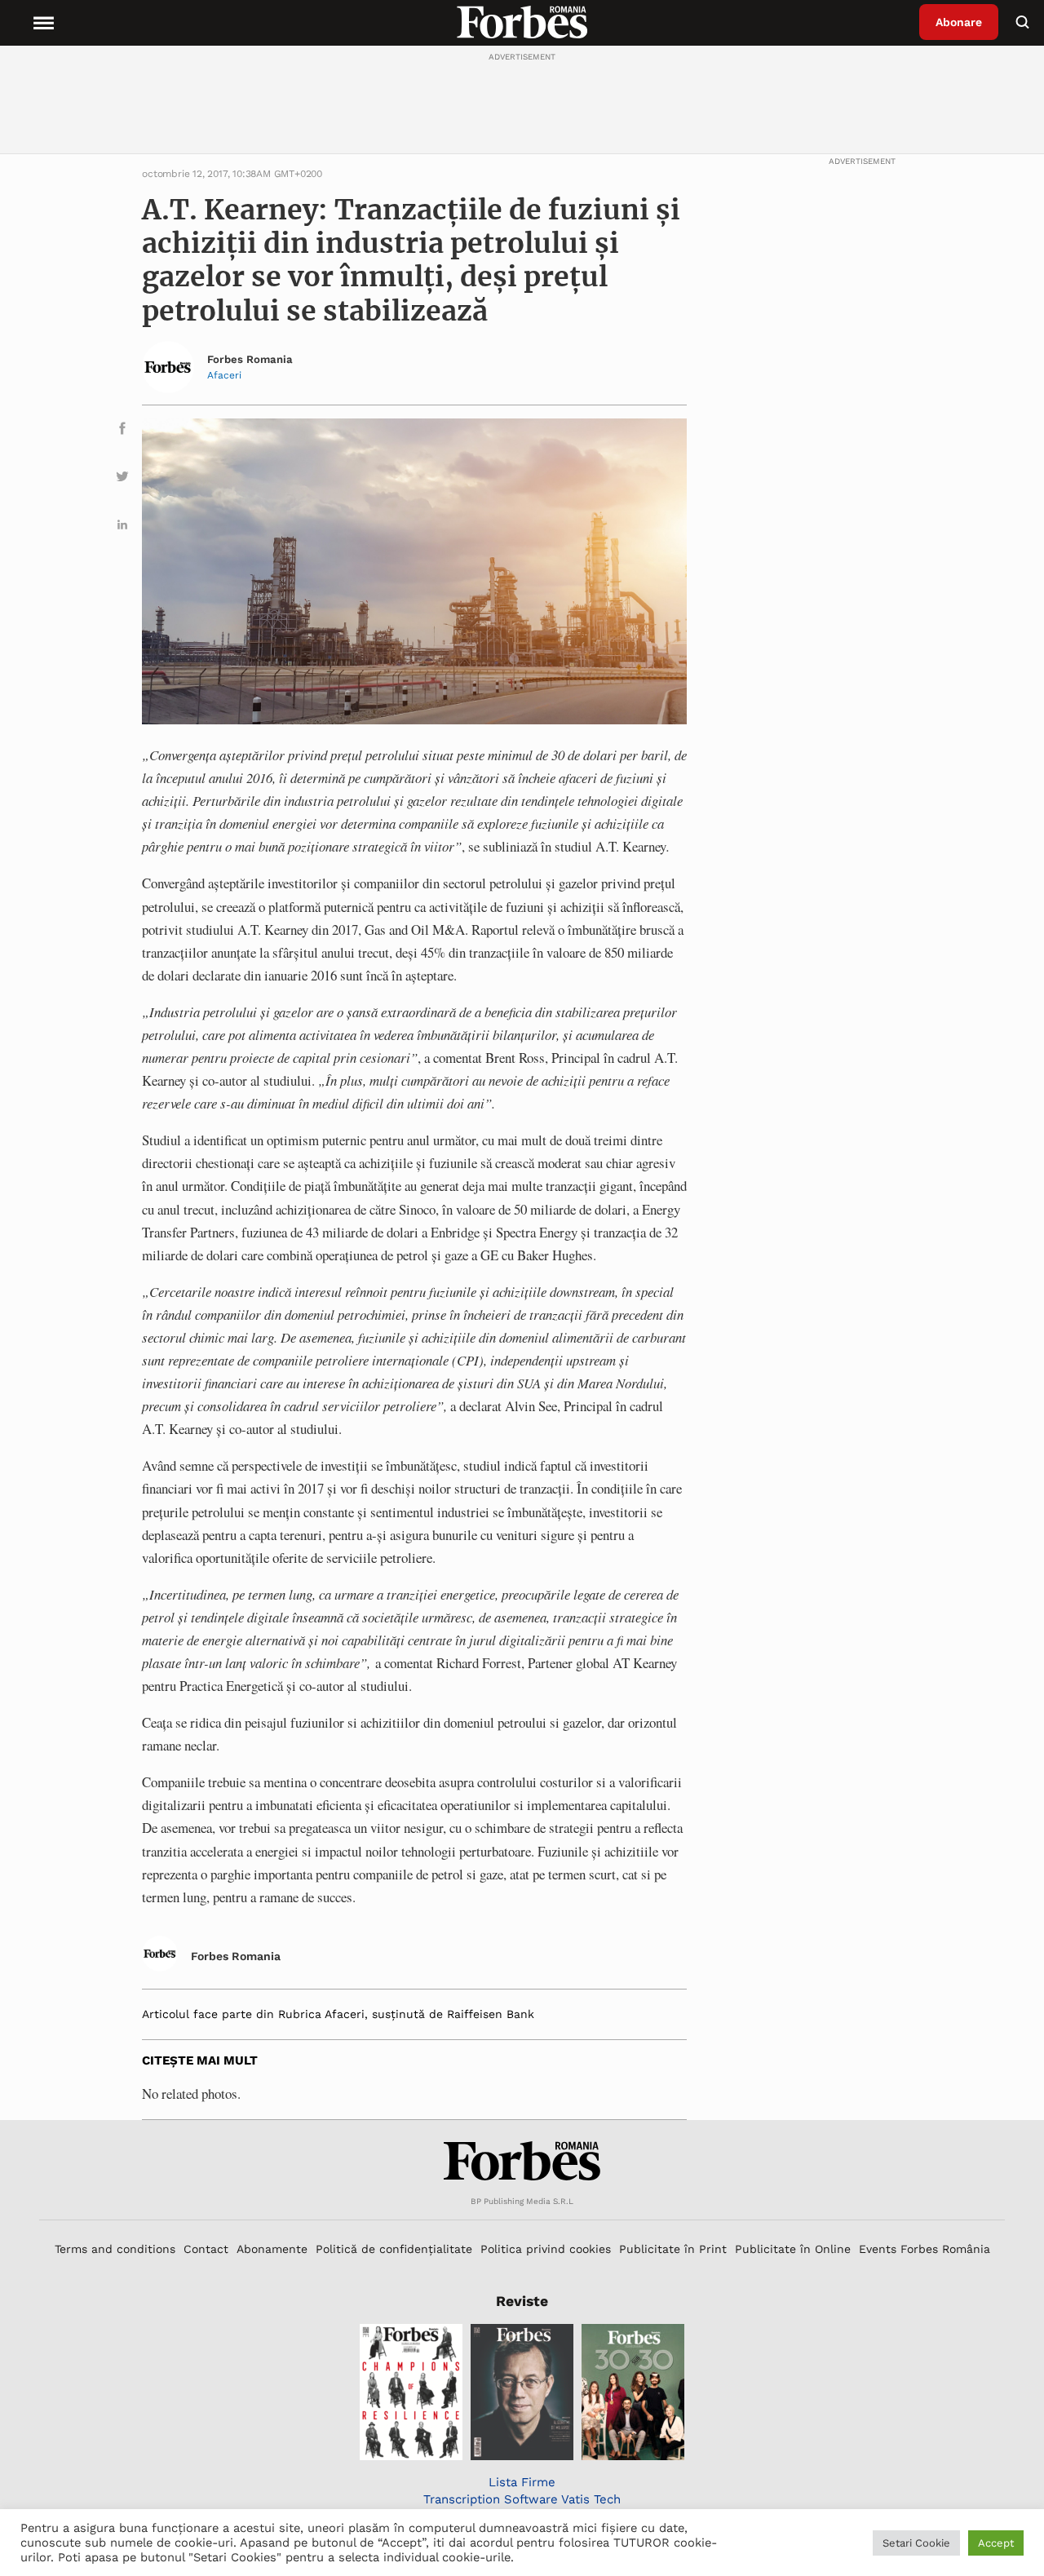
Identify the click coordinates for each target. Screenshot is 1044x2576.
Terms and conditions (115, 2249)
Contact (206, 2249)
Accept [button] (996, 2543)
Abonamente (272, 2249)
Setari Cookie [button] (916, 2543)
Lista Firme (522, 2482)
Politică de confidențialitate (394, 2249)
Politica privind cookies (546, 2249)
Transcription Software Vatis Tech (522, 2499)
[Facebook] (122, 431)
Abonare (959, 22)
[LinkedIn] (122, 527)
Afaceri (224, 375)
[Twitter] (122, 479)
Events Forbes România (925, 2249)
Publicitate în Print (673, 2249)
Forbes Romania (250, 359)
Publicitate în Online (793, 2249)
